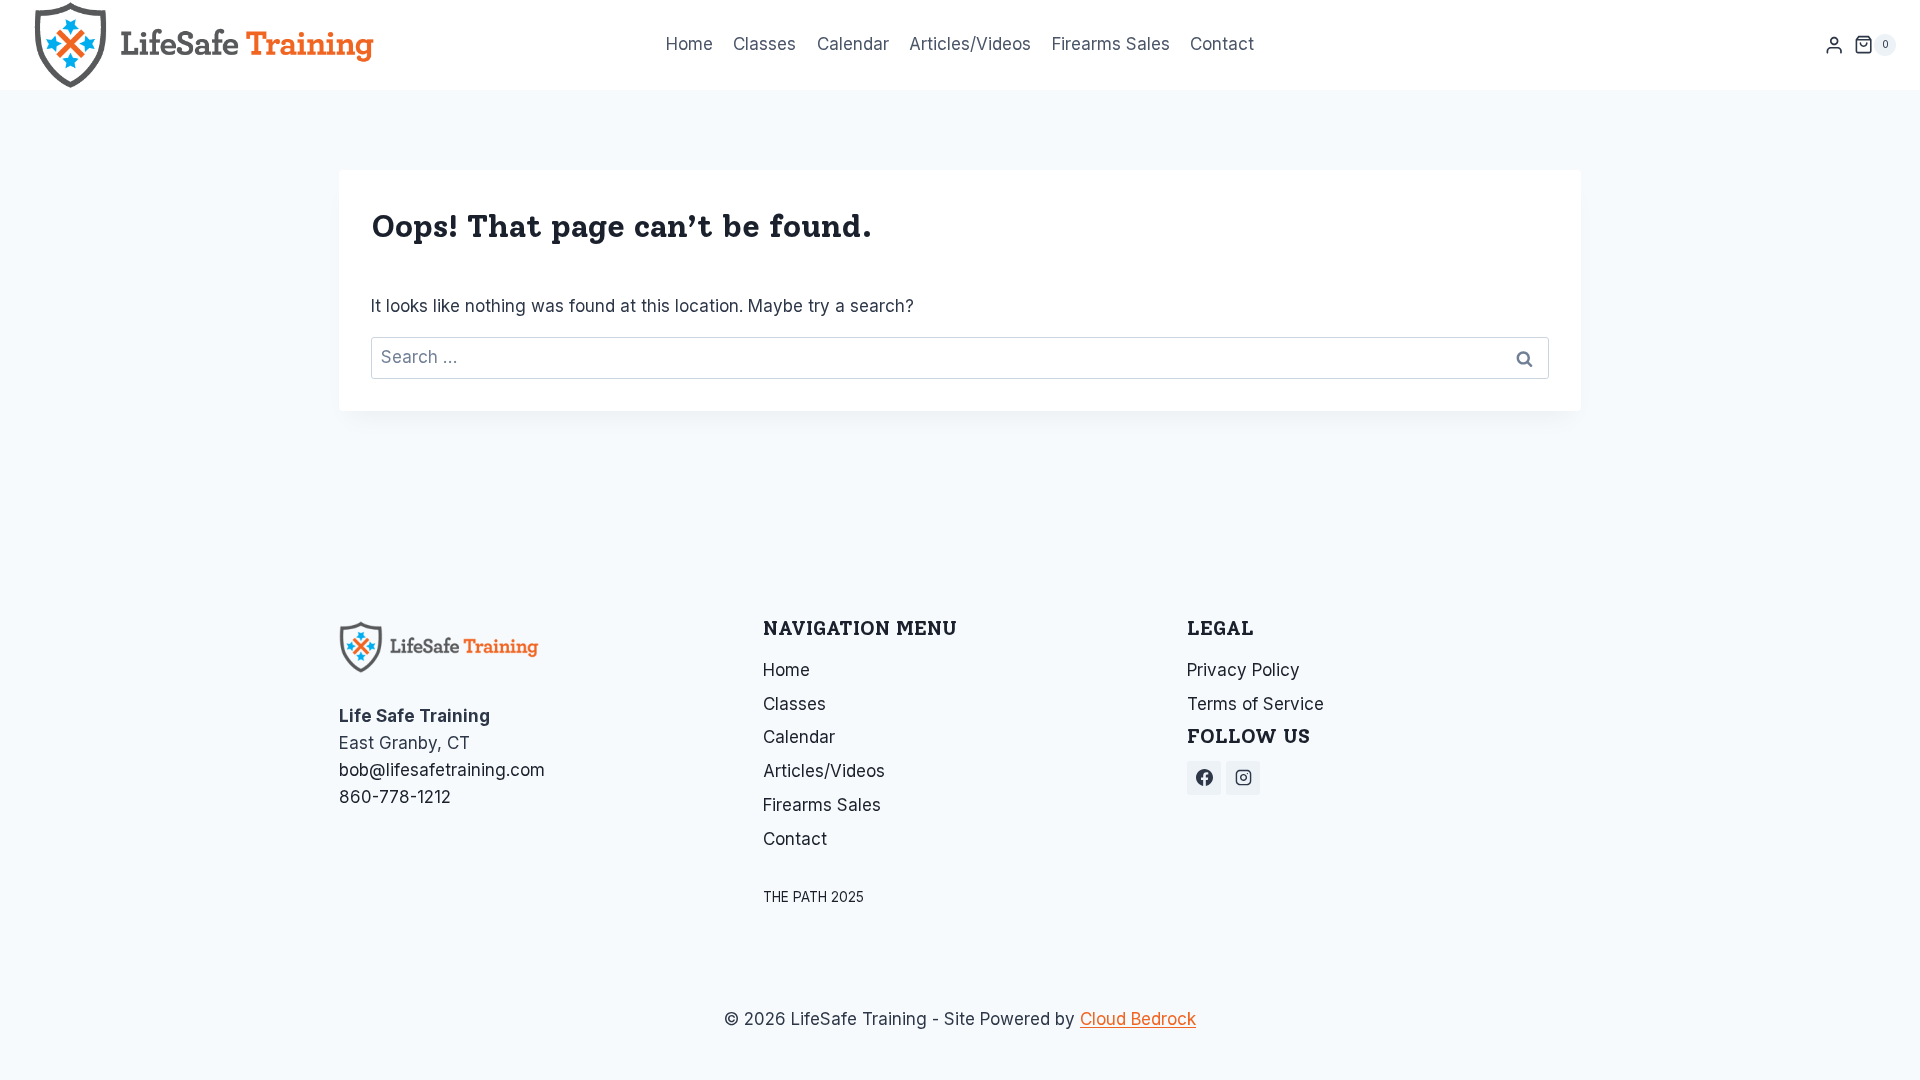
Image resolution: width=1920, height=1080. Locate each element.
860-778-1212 (395, 797)
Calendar (853, 44)
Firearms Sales (1111, 44)
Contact (1222, 44)
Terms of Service (1255, 704)
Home (689, 44)
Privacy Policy (1243, 670)
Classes (764, 44)
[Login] (1834, 45)
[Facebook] (1204, 778)
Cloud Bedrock (1138, 1019)
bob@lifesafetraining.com (442, 770)
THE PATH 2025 (813, 897)
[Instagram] (1243, 778)
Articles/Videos (970, 44)
